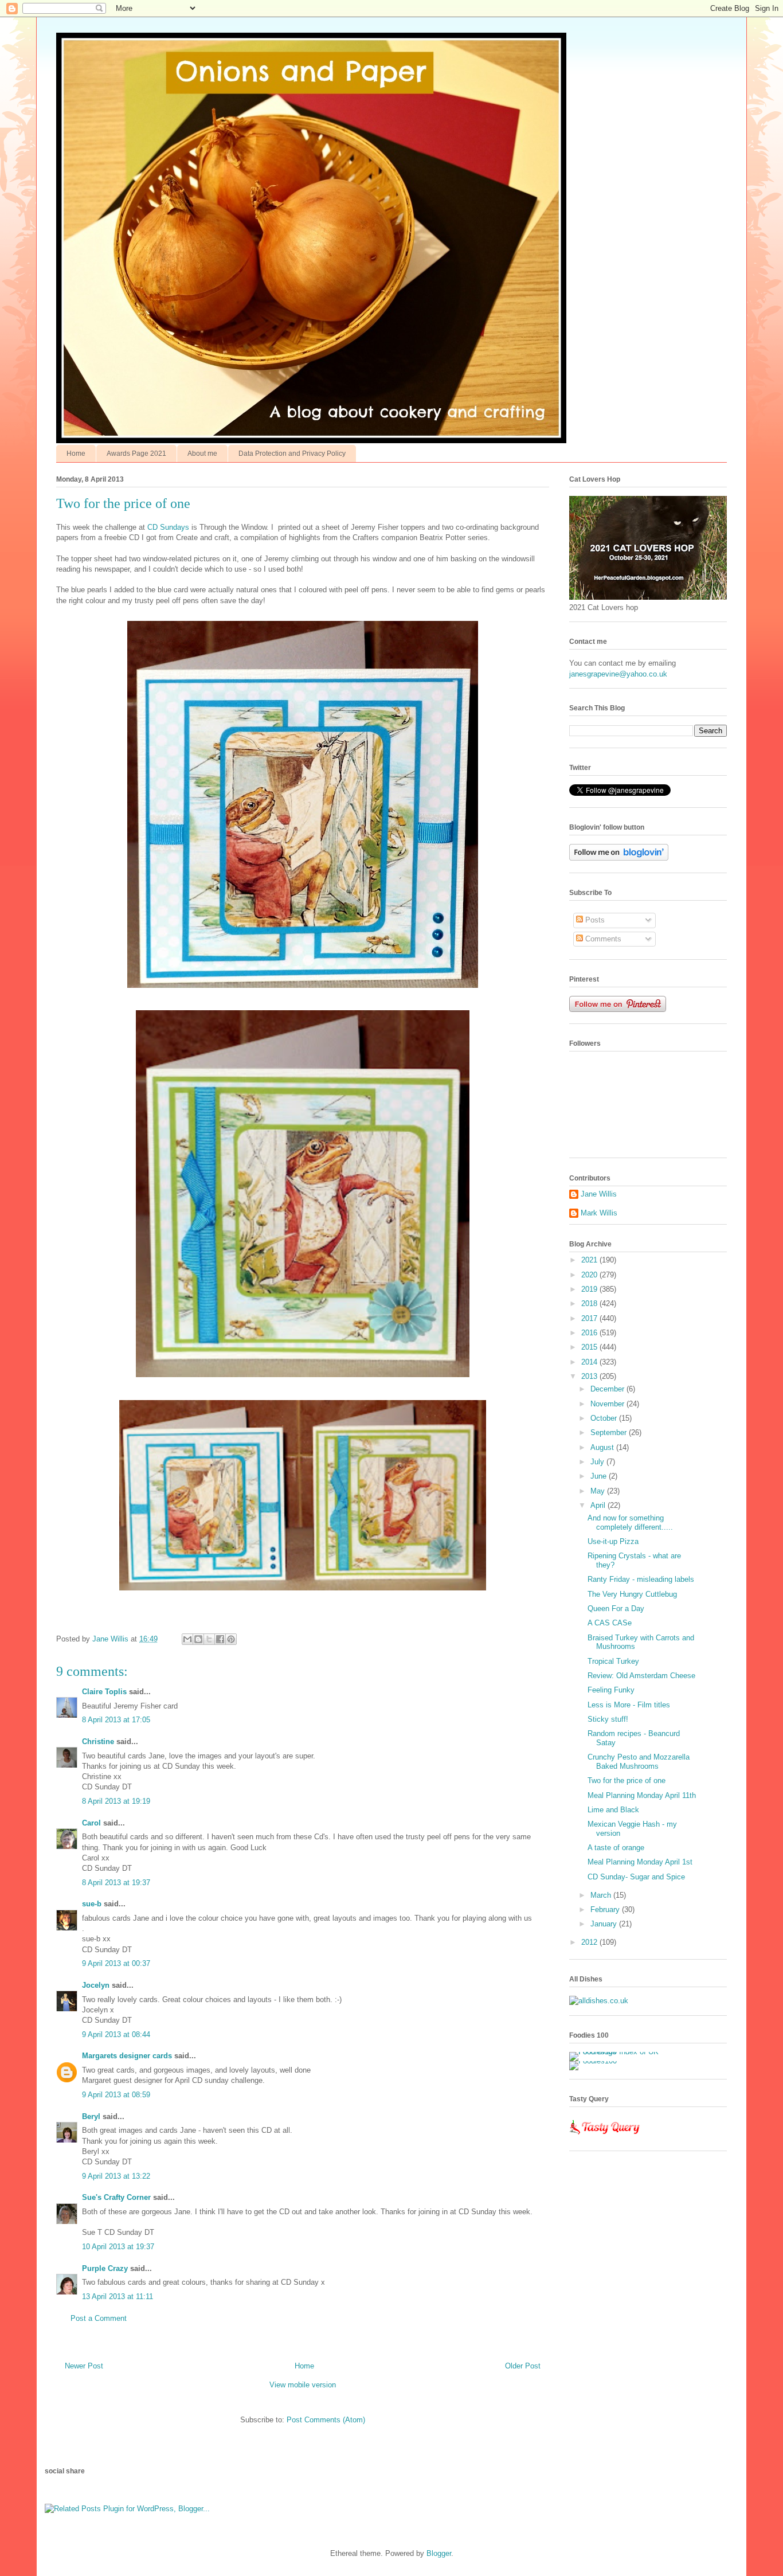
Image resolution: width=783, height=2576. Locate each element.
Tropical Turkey (613, 1661)
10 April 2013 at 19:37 (118, 2247)
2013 (590, 1376)
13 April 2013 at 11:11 (118, 2296)
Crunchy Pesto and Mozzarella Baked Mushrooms (639, 1762)
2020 (590, 1275)
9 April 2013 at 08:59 (116, 2095)
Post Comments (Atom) (326, 2420)
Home (76, 454)
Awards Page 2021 (136, 454)
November (608, 1404)
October (605, 1418)
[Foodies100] (593, 2061)
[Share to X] (209, 1639)
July (598, 1462)
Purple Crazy (105, 2268)
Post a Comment (99, 2318)
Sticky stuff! (608, 1719)
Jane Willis (599, 1194)
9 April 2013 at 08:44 (116, 2034)
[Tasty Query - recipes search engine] (605, 2137)
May (599, 1491)
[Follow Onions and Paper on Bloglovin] (619, 858)
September (610, 1432)
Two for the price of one (627, 1780)
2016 (590, 1333)
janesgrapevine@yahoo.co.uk (618, 674)
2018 (590, 1303)
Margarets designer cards (127, 2056)
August (603, 1447)
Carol (91, 1823)
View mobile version (303, 2385)
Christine (98, 1742)
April (599, 1505)
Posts (594, 920)
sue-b (92, 1904)
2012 (590, 1942)
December (608, 1389)
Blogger (439, 2553)
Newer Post (84, 2366)
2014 (590, 1362)
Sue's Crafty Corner (116, 2197)
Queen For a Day (616, 1608)
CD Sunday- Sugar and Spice (636, 1877)
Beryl (91, 2116)
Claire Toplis (104, 1692)
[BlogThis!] (198, 1639)
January (605, 1924)
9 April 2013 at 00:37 (116, 1963)
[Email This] (187, 1639)
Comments (602, 939)
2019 (590, 1289)
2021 (590, 1260)
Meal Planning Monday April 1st (640, 1862)
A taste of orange (616, 1848)
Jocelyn (96, 1985)
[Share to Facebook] (220, 1639)
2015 (590, 1347)
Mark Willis (599, 1213)
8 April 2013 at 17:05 (116, 1720)
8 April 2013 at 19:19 (116, 1801)
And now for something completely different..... (630, 1522)
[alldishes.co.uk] (599, 2001)
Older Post (523, 2366)
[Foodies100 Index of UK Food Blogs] (616, 2052)
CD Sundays (167, 527)
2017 (590, 1318)
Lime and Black (613, 1810)
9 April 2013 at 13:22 (116, 2176)
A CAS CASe (610, 1623)
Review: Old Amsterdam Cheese (641, 1676)
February (606, 1909)
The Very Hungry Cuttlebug (632, 1594)
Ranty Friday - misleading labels (641, 1579)
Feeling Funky (611, 1690)
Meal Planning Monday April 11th (642, 1795)
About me (202, 454)
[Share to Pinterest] (231, 1639)
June (600, 1476)
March (602, 1895)
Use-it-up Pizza (613, 1541)
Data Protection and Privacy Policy (292, 454)
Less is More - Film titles (629, 1705)
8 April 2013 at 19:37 (116, 1883)
